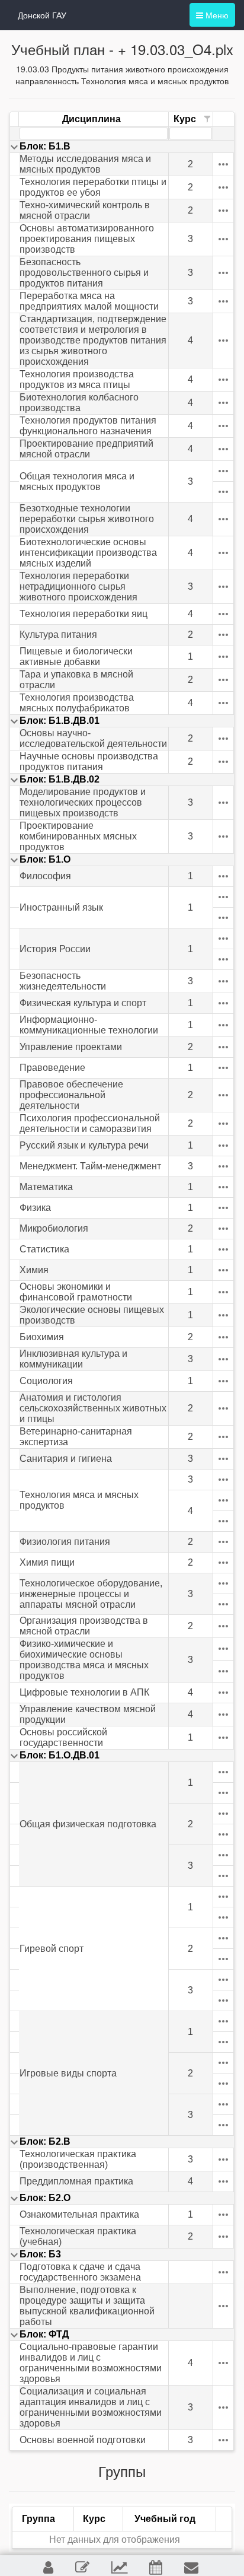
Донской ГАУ (42, 15)
